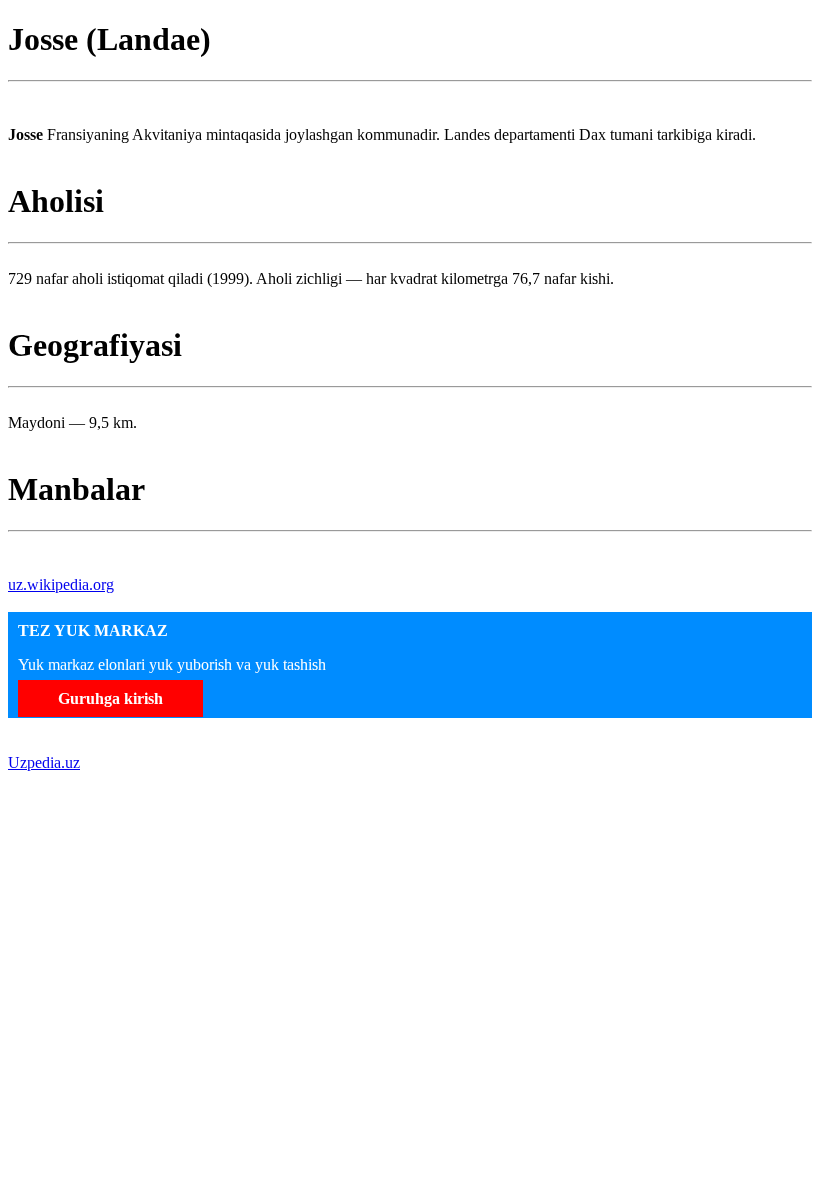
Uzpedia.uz (44, 762)
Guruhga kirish (110, 698)
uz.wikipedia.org (61, 584)
